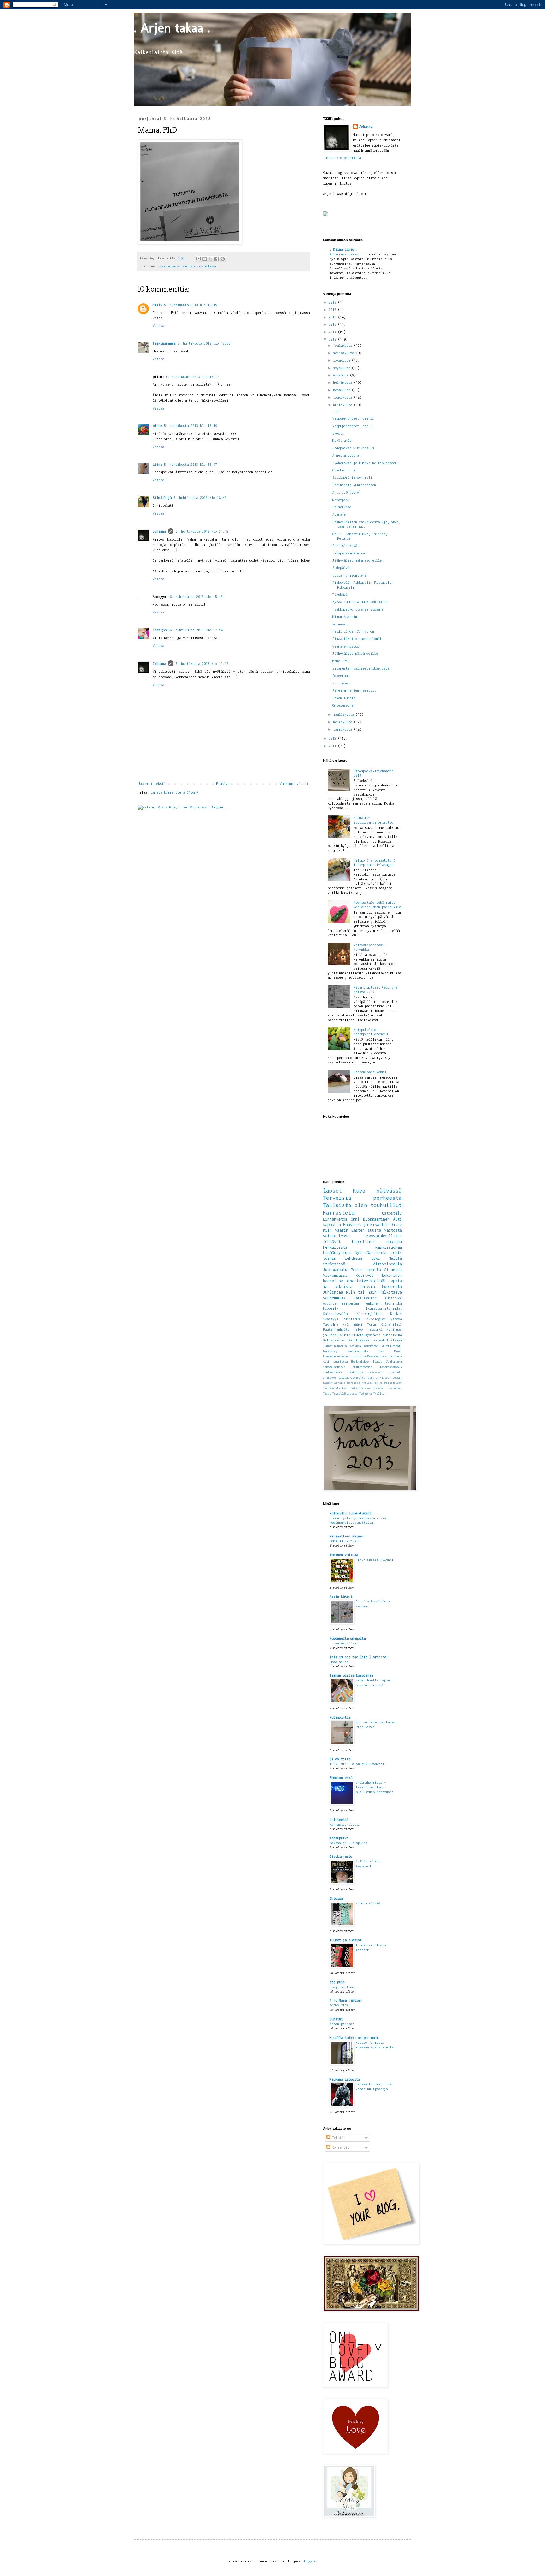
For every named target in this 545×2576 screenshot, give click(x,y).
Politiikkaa (359, 1340)
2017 (333, 310)
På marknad (342, 507)
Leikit (397, 1378)
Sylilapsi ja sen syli (352, 477)
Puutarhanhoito (336, 1329)
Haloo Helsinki (368, 1329)
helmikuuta (343, 722)
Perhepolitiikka (335, 1388)
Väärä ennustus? (347, 646)
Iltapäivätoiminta (352, 1378)
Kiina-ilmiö (391, 1324)
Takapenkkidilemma (349, 553)
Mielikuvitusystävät (362, 1335)
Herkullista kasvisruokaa (362, 1247)
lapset (332, 1191)
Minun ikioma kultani (375, 1560)
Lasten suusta (366, 1230)
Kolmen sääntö (368, 1903)
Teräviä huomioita (381, 1286)
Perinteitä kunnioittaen (354, 485)
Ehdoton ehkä (341, 1778)
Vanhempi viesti (294, 784)
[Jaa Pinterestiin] (223, 259)
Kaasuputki (339, 1838)
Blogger (309, 2561)
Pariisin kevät (346, 546)
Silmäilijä (162, 498)
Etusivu (223, 784)
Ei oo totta (340, 1759)
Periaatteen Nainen (347, 1536)
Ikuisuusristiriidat (384, 1308)
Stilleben (341, 683)
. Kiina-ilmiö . (344, 249)
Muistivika (392, 1335)
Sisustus (393, 1270)
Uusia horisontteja (349, 575)
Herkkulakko (360, 1362)
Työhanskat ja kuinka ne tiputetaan (365, 463)
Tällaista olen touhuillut (362, 1205)
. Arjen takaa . (172, 28)
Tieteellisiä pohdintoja (343, 1372)
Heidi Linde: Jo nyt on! (354, 631)
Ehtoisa (336, 1898)
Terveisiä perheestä (362, 1198)
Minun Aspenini (346, 617)
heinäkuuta (343, 382)
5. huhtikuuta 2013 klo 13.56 (204, 343)
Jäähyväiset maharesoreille (357, 560)
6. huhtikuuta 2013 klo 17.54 (196, 630)
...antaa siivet (344, 1643)
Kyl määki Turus (360, 1324)
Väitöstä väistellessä (199, 266)
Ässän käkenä (341, 1596)
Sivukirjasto (341, 1856)
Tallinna (396, 1356)
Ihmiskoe (329, 1378)
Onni (355, 1219)
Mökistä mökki (372, 1383)
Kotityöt (365, 1275)
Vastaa (158, 326)
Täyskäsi (340, 595)
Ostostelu (392, 1213)
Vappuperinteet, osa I (352, 426)
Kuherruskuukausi (346, 254)
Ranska (379, 1388)
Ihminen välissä (344, 1555)
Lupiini (336, 2019)
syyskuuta (343, 368)
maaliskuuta (344, 714)
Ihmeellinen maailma (377, 1242)
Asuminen (376, 1372)
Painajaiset (393, 1383)
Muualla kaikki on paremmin (354, 2038)
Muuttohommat (362, 1367)
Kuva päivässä (169, 266)
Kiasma (385, 1378)
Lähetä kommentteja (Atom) (174, 792)
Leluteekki (339, 1820)
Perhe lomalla (366, 1270)
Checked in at (345, 470)
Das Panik (390, 1351)
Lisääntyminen (337, 1253)
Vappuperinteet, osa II (353, 418)
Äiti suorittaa (335, 1362)
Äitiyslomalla (387, 1264)
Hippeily (331, 1308)
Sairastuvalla (335, 1314)
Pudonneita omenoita (348, 1638)
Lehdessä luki (362, 1258)
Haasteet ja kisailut (366, 1225)
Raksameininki (377, 1356)
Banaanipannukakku (370, 1072)
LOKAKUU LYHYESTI (345, 1541)
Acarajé (339, 514)
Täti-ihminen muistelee (378, 1298)
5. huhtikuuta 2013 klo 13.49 (190, 305)
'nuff (337, 411)
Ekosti (338, 433)
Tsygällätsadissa (345, 1394)
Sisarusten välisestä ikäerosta (361, 668)
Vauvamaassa (335, 1275)
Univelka (366, 1281)
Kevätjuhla (342, 441)
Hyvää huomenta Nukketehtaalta (360, 602)
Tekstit (338, 2138)
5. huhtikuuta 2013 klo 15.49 (190, 426)
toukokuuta (343, 397)
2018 (333, 302)
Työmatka (366, 1394)
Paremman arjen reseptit (354, 690)
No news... (342, 624)
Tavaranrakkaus (391, 1367)
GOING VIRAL (340, 2005)
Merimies (354, 1383)
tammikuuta (343, 729)
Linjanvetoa (335, 1219)
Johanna (159, 531)
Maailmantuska (358, 1351)
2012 (333, 738)
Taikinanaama (164, 343)
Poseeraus (341, 676)
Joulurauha (394, 1362)
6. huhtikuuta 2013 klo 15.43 (196, 597)
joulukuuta (343, 346)
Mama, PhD (341, 661)
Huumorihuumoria (335, 1346)
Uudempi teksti (152, 784)
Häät (382, 1281)
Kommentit (340, 2147)
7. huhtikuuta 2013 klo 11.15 (202, 664)
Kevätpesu (341, 500)
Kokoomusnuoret (334, 1367)
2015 (333, 324)
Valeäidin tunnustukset (350, 1513)
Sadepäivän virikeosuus (353, 448)
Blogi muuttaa (342, 1987)
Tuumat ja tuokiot (346, 1940)
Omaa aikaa (339, 1662)
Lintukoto (358, 1356)
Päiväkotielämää (388, 1340)
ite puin (337, 1982)
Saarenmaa (395, 1388)
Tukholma (331, 1324)
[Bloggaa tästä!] (205, 259)
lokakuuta (343, 360)
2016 (333, 317)
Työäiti (379, 1394)
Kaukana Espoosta (345, 2079)
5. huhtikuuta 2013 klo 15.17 (192, 377)
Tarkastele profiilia (342, 158)
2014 (333, 332)
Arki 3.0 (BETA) (347, 492)
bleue (157, 426)
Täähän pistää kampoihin (351, 1675)
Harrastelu (339, 1213)
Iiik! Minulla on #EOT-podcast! (358, 1764)
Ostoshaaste (333, 1340)
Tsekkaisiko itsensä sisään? (358, 609)
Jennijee (160, 630)
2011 (333, 746)
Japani (373, 1378)
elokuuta (342, 375)
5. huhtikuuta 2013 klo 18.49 (200, 498)
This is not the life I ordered (358, 1657)
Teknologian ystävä (383, 1319)
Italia (378, 1362)
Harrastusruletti (345, 1824)
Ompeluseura (343, 705)
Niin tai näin (361, 1292)
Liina (157, 465)
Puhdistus (351, 1319)
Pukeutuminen (360, 1388)
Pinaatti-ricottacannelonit (357, 639)
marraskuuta (344, 353)
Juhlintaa (333, 1292)
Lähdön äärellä (334, 1383)
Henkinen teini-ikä (383, 1303)
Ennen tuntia (344, 698)
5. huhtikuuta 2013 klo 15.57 (190, 465)
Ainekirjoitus (369, 1314)
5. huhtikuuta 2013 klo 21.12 (202, 531)
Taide (327, 1394)
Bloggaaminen (376, 1219)
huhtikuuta (343, 405)
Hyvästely (395, 1372)
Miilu (157, 305)
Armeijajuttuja (346, 455)
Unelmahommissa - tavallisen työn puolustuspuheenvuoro (375, 1787)
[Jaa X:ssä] (211, 259)
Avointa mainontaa (341, 1303)
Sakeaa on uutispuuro (349, 1843)
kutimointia (340, 1717)
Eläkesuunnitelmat (336, 1356)
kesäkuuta (343, 390)
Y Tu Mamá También (346, 2000)
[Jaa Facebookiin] (217, 259)
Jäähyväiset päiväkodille (355, 654)
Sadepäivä (341, 568)
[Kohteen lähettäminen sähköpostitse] (199, 259)
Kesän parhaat (342, 2024)
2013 (333, 339)
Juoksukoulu (335, 1270)
